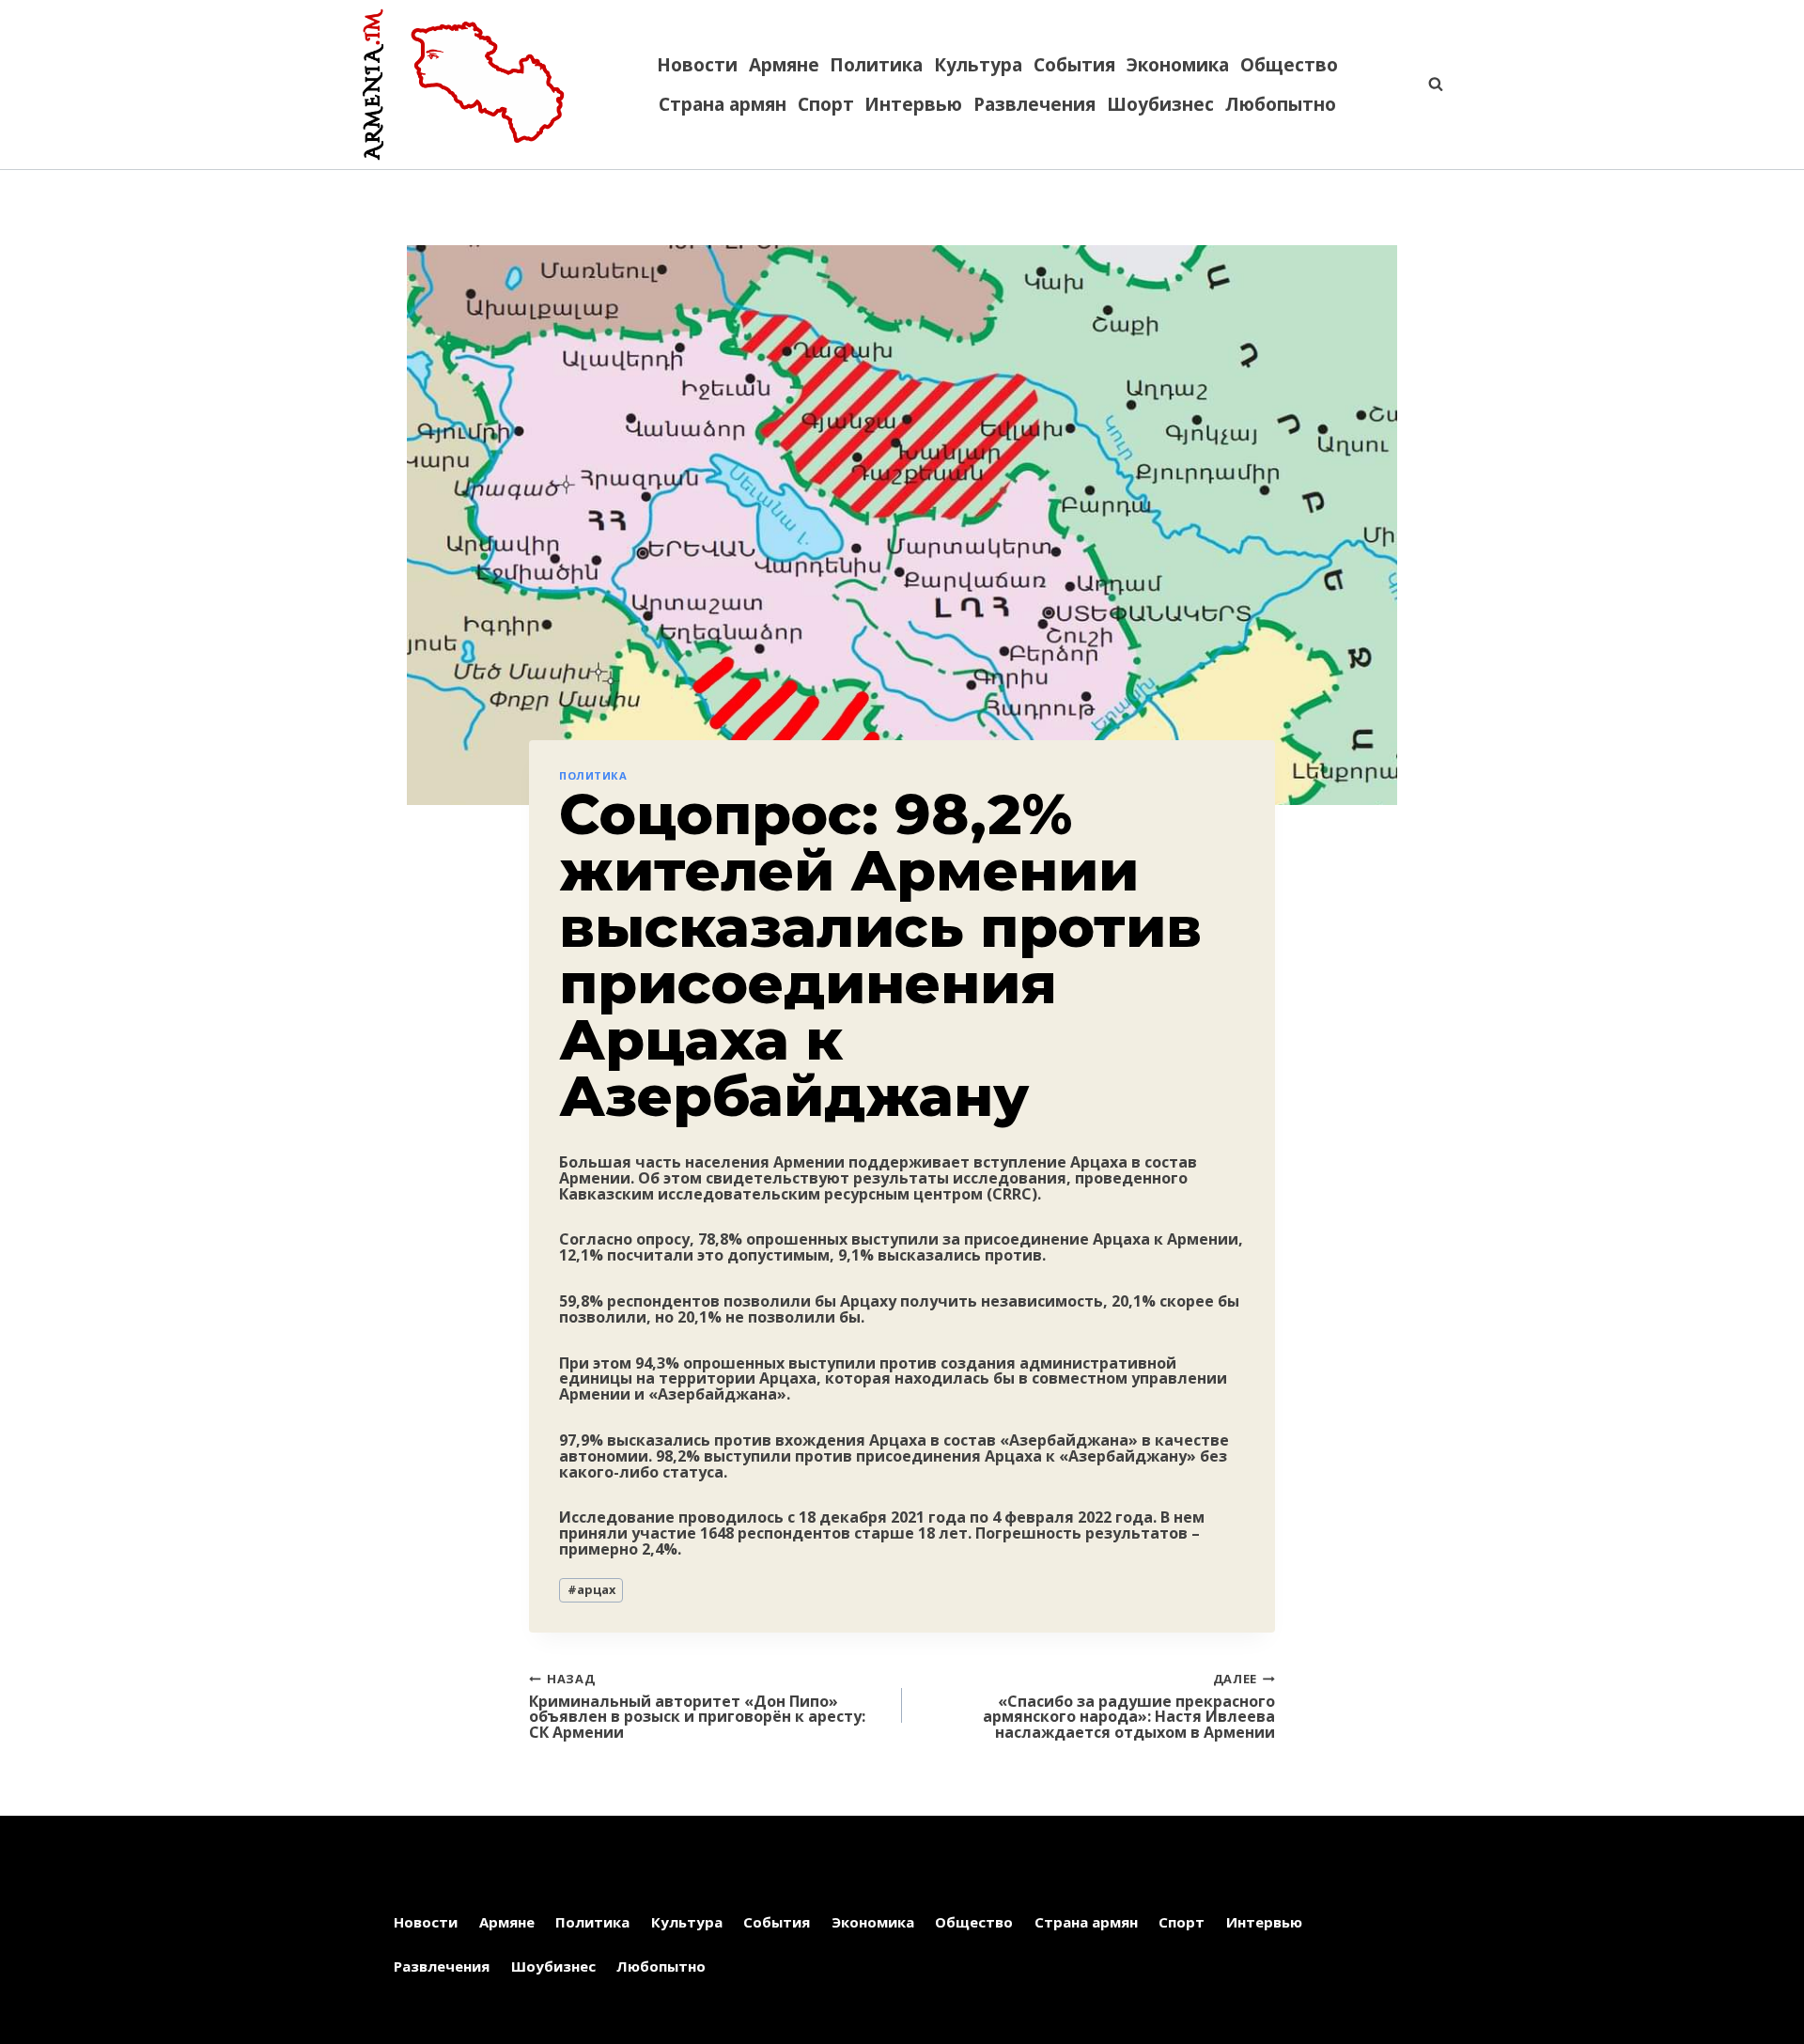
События (1074, 65)
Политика (876, 65)
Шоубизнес (1160, 104)
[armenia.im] (463, 85)
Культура (978, 65)
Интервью (913, 104)
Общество (1289, 65)
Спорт (826, 104)
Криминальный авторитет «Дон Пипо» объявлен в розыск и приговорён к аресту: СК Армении (697, 1705)
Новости (697, 65)
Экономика (1178, 65)
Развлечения (1034, 104)
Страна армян (723, 104)
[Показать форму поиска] (1426, 85)
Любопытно (1281, 104)
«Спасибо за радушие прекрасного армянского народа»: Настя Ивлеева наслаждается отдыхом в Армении (1129, 1705)
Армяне (784, 65)
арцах (591, 1589)
